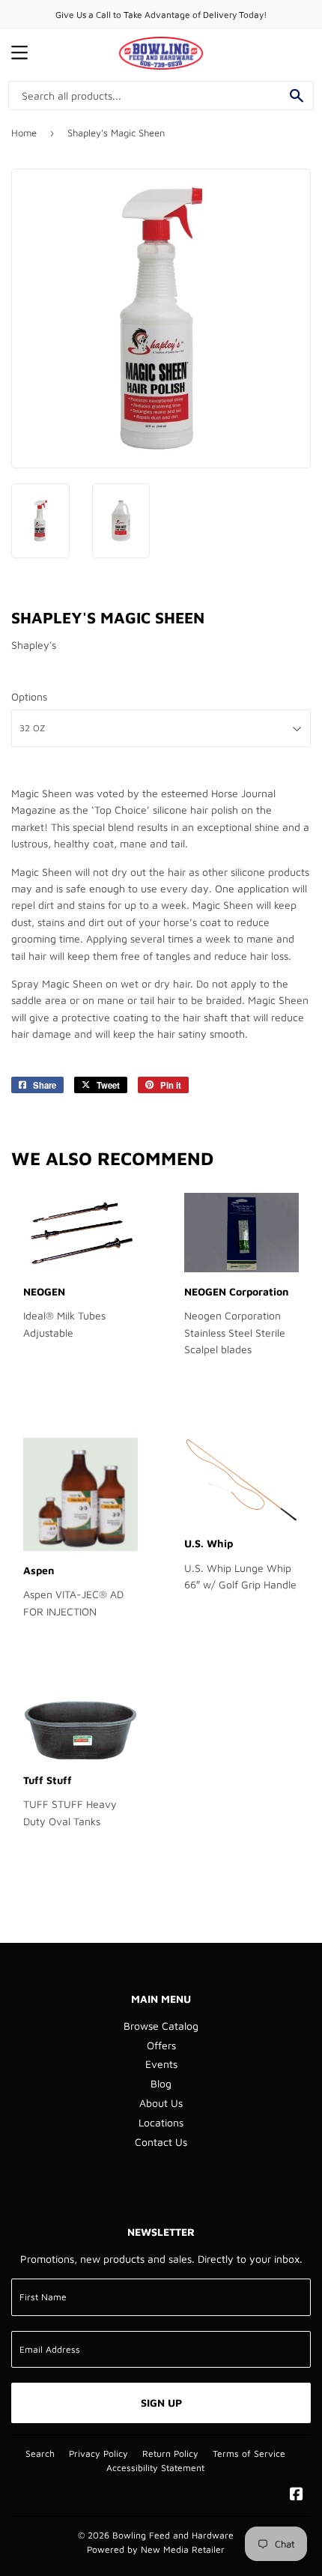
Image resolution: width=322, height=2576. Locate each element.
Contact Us (161, 2142)
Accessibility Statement (155, 2468)
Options (29, 696)
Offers (161, 2045)
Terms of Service (249, 2453)
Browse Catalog (161, 2026)
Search (40, 2453)
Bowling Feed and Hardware (173, 2535)
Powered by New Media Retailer (156, 2549)
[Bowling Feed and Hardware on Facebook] (297, 2495)
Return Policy (170, 2453)
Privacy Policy (98, 2453)
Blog (161, 2083)
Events (161, 2064)
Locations (161, 2122)
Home (24, 133)
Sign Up (161, 2403)
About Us (161, 2103)
